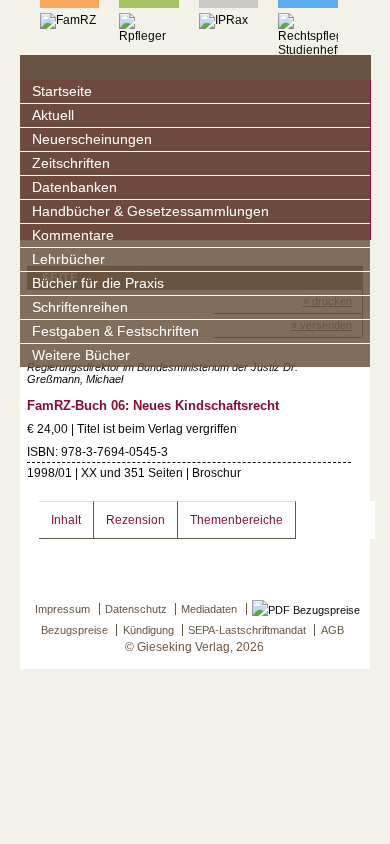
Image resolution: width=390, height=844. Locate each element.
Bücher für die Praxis (98, 283)
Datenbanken (74, 187)
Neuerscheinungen (92, 139)
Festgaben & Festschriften (115, 331)
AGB (332, 630)
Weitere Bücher (81, 355)
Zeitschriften (71, 163)
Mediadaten (209, 609)
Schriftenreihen (80, 307)
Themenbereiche (236, 520)
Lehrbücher (68, 259)
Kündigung (148, 630)
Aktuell (53, 115)
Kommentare (73, 235)
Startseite (62, 91)
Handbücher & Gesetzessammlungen (150, 211)
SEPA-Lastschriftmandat (247, 630)
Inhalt (66, 520)
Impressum (62, 609)
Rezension (135, 520)
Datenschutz (136, 609)
